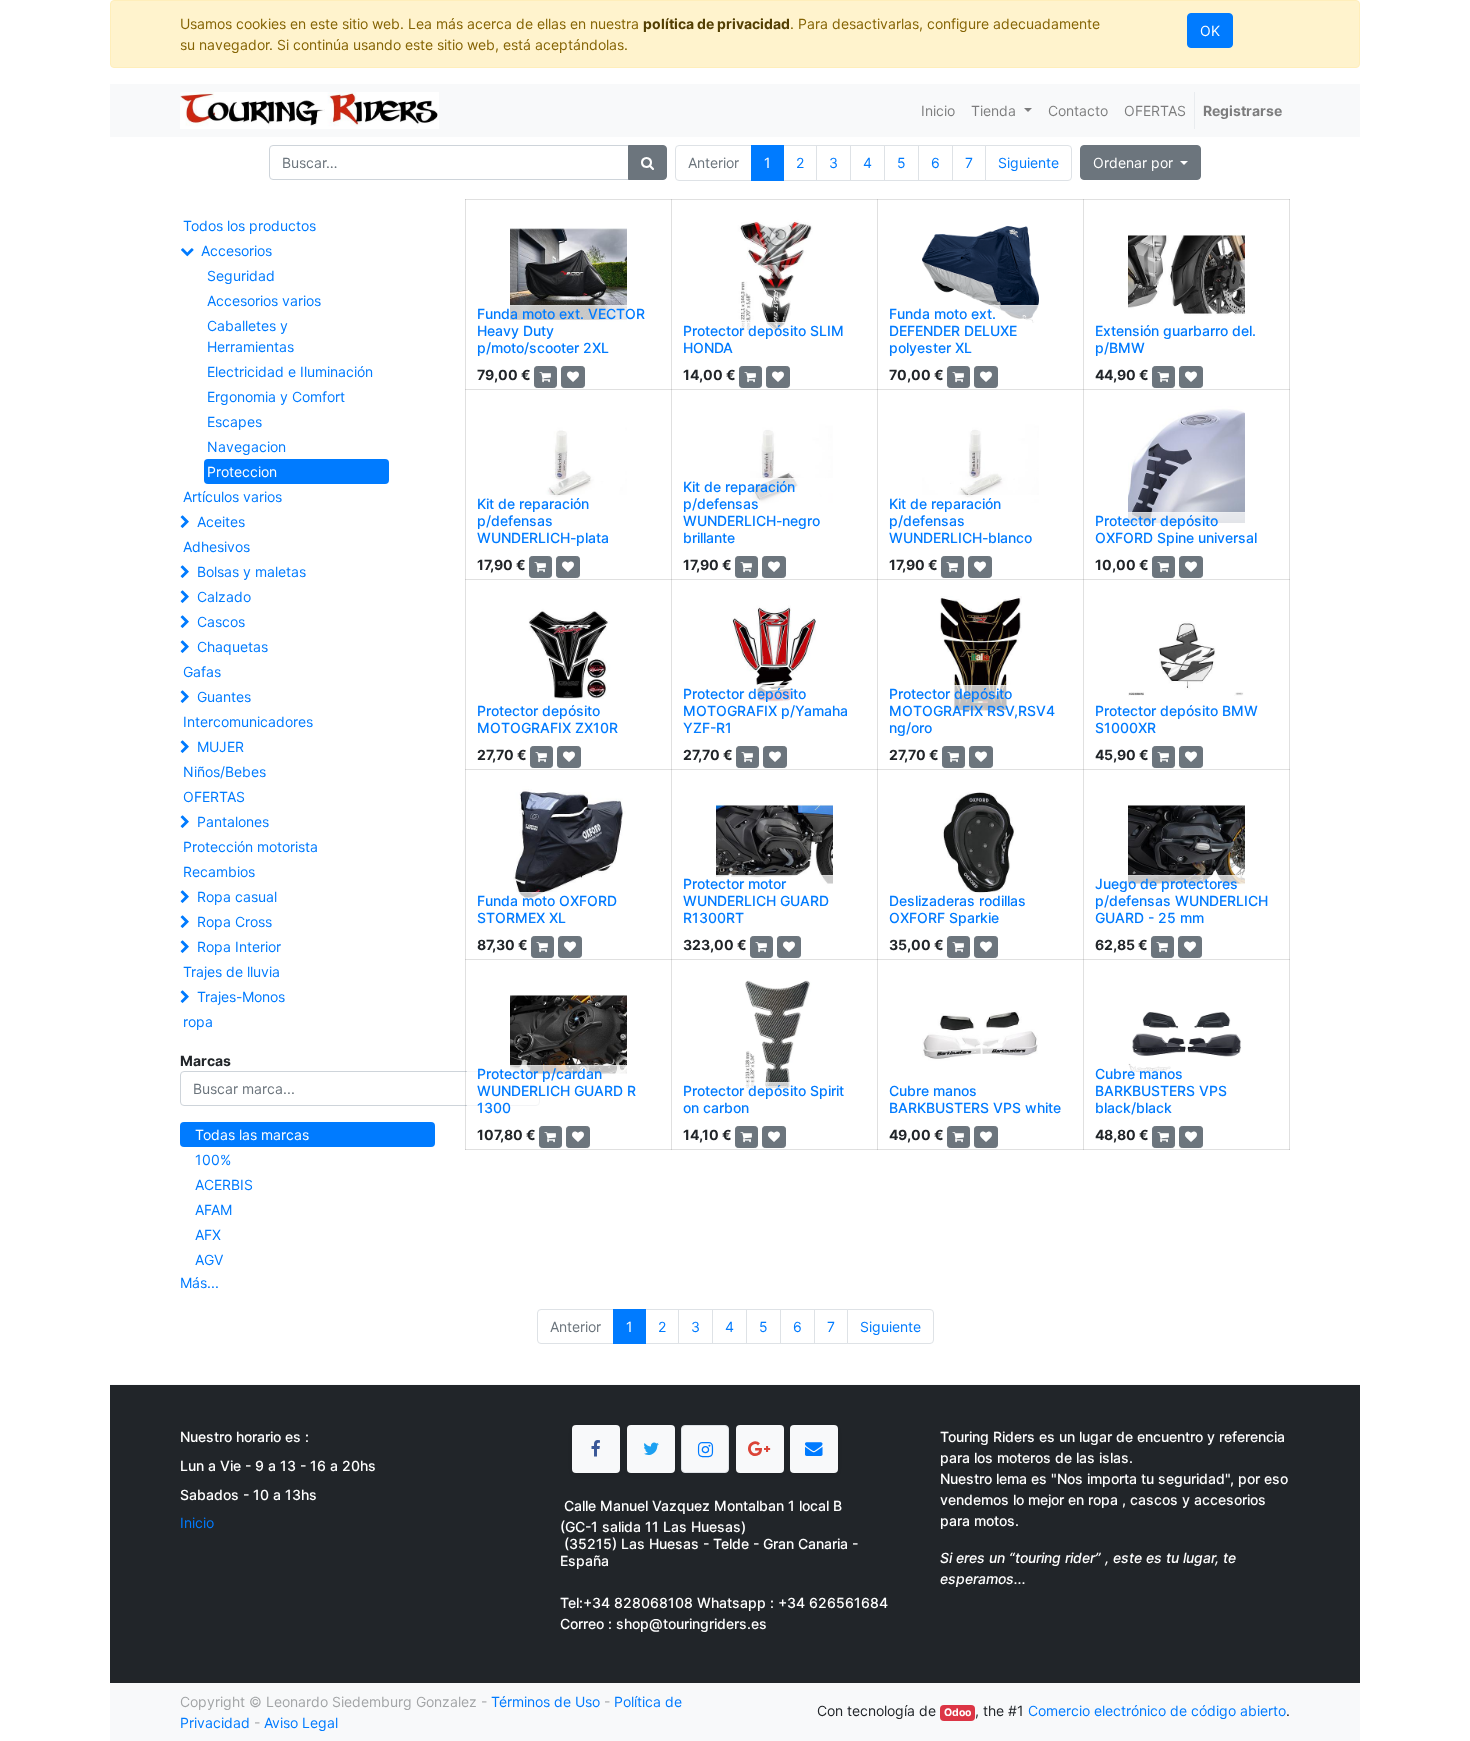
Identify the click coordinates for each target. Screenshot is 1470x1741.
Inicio (197, 1522)
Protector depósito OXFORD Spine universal (1176, 529)
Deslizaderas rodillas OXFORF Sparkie (957, 909)
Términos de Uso (545, 1701)
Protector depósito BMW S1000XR (1176, 719)
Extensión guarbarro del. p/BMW (1175, 339)
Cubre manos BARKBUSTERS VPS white (975, 1099)
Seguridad (241, 275)
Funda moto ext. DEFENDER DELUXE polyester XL (953, 330)
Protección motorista (250, 846)
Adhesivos (216, 546)
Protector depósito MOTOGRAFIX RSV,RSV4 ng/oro (972, 710)
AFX (208, 1234)
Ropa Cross (234, 921)
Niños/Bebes (224, 771)
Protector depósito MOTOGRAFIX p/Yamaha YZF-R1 (765, 710)
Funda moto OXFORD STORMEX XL (547, 909)
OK (1210, 30)
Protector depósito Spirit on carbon (763, 1099)
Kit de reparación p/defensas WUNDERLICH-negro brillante (751, 511)
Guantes (224, 696)
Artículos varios (232, 496)
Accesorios (236, 250)
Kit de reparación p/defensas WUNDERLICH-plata (543, 520)
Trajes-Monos (241, 996)
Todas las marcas (252, 1134)
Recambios (219, 871)
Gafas (202, 671)
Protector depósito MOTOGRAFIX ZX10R (547, 719)
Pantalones (233, 821)
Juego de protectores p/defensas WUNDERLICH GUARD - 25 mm (1181, 900)
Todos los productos (249, 225)
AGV (209, 1259)
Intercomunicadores (248, 721)
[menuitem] (938, 110)
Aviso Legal (301, 1722)
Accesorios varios (264, 300)
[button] (1141, 162)
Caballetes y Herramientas (250, 336)
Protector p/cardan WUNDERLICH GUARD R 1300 (556, 1090)
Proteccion (242, 471)
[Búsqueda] (647, 162)
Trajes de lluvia (231, 971)
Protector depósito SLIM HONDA (763, 339)
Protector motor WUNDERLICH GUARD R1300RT (756, 900)
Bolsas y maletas (251, 571)
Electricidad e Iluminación (290, 371)
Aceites (221, 521)
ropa (198, 1021)
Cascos (221, 621)
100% (213, 1159)
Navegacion (246, 446)
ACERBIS (224, 1184)
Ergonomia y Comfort (276, 396)
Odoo (957, 1712)
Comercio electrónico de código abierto (1157, 1710)
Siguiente (1028, 162)
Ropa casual (237, 896)
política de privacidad (716, 23)
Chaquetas (232, 646)
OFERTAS (214, 796)
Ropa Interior (239, 946)
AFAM (213, 1209)
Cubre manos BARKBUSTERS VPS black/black (1161, 1090)
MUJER (220, 746)
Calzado (224, 596)
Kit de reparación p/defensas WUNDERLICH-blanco (960, 520)
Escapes (234, 421)
